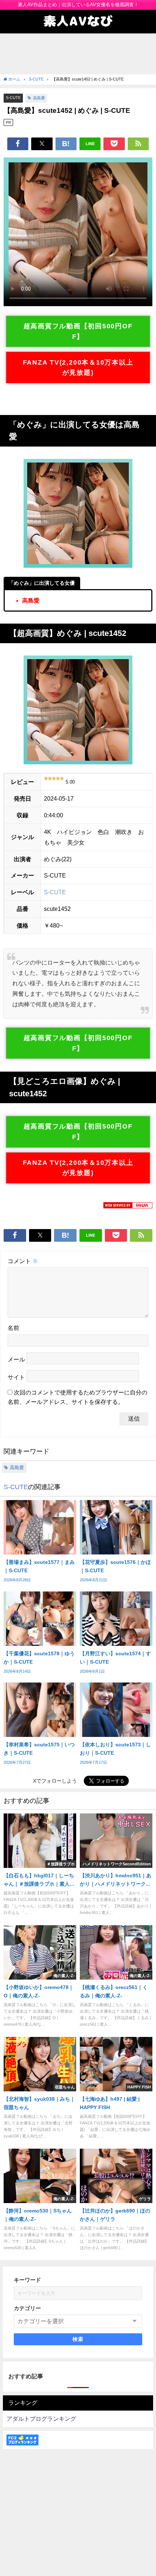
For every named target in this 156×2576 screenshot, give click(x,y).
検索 (78, 2339)
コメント (23, 1261)
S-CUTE (13, 98)
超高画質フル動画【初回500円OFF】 (78, 331)
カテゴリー (27, 2308)
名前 (13, 1328)
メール (16, 1359)
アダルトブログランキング (41, 2419)
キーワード (27, 2280)
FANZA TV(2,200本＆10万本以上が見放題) (78, 368)
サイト (16, 1377)
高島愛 (39, 98)
